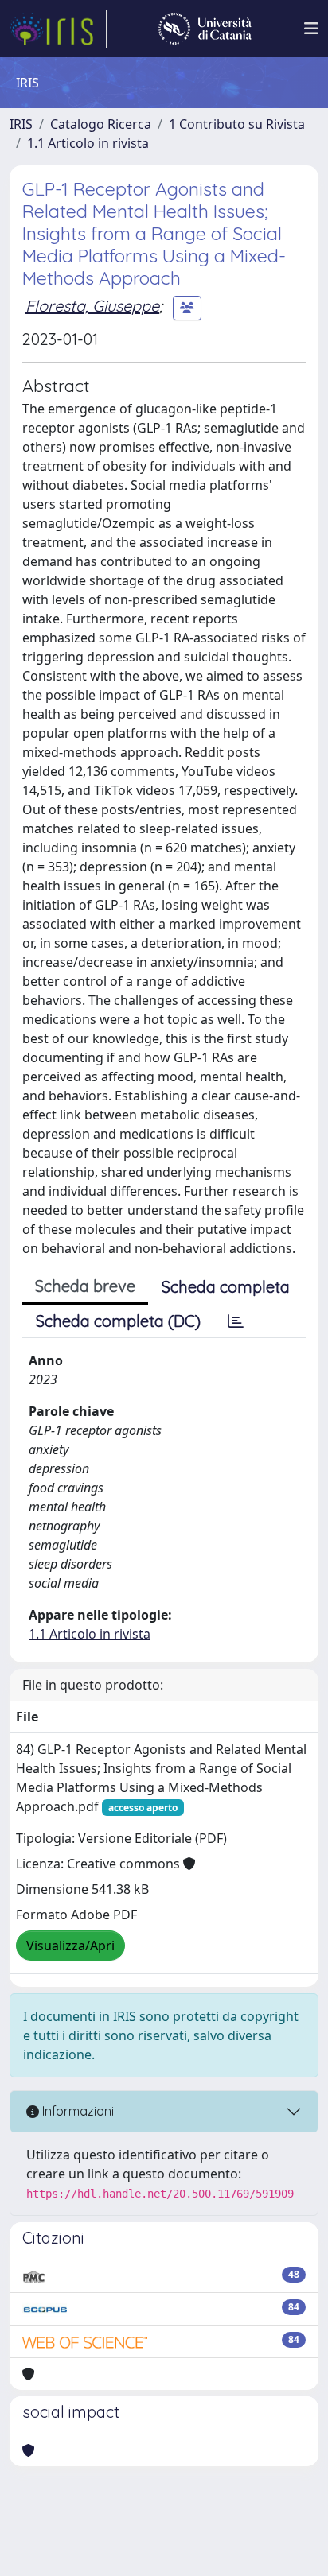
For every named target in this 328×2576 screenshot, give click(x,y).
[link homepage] (58, 29)
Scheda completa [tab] (226, 1287)
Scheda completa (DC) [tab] (118, 1321)
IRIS (21, 124)
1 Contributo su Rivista (237, 124)
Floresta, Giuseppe (92, 306)
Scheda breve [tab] (85, 1286)
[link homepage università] (205, 29)
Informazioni (76, 2111)
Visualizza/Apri (70, 1946)
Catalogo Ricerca (101, 124)
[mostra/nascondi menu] (311, 29)
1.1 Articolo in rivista (88, 143)
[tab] (236, 1321)
